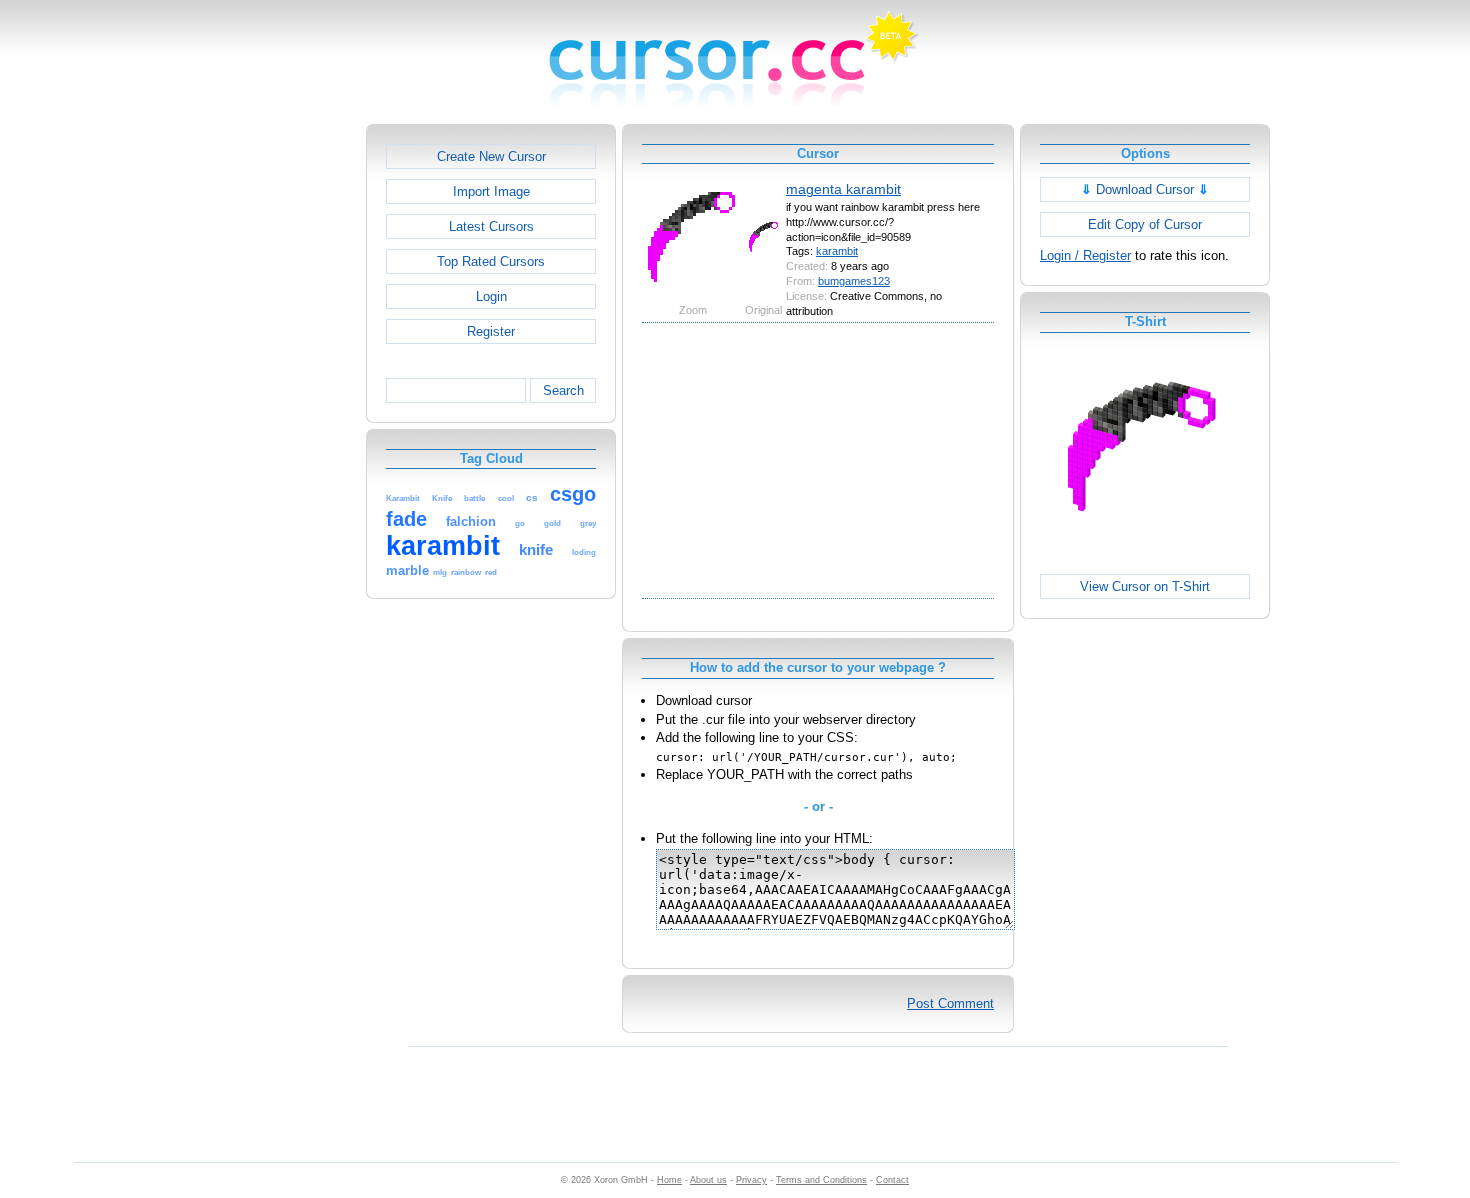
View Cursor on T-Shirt (1145, 586)
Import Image (491, 191)
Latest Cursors (491, 226)
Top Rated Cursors (491, 261)
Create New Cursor (491, 156)
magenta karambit (843, 189)
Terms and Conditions (821, 1180)
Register (491, 331)
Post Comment (950, 1003)
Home (669, 1180)
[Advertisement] (280, 424)
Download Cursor (1145, 189)
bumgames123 (854, 281)
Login (491, 296)
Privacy (751, 1180)
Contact (892, 1180)
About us (708, 1180)
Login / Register (1085, 255)
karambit (837, 251)
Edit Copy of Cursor (1145, 224)
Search (563, 390)
